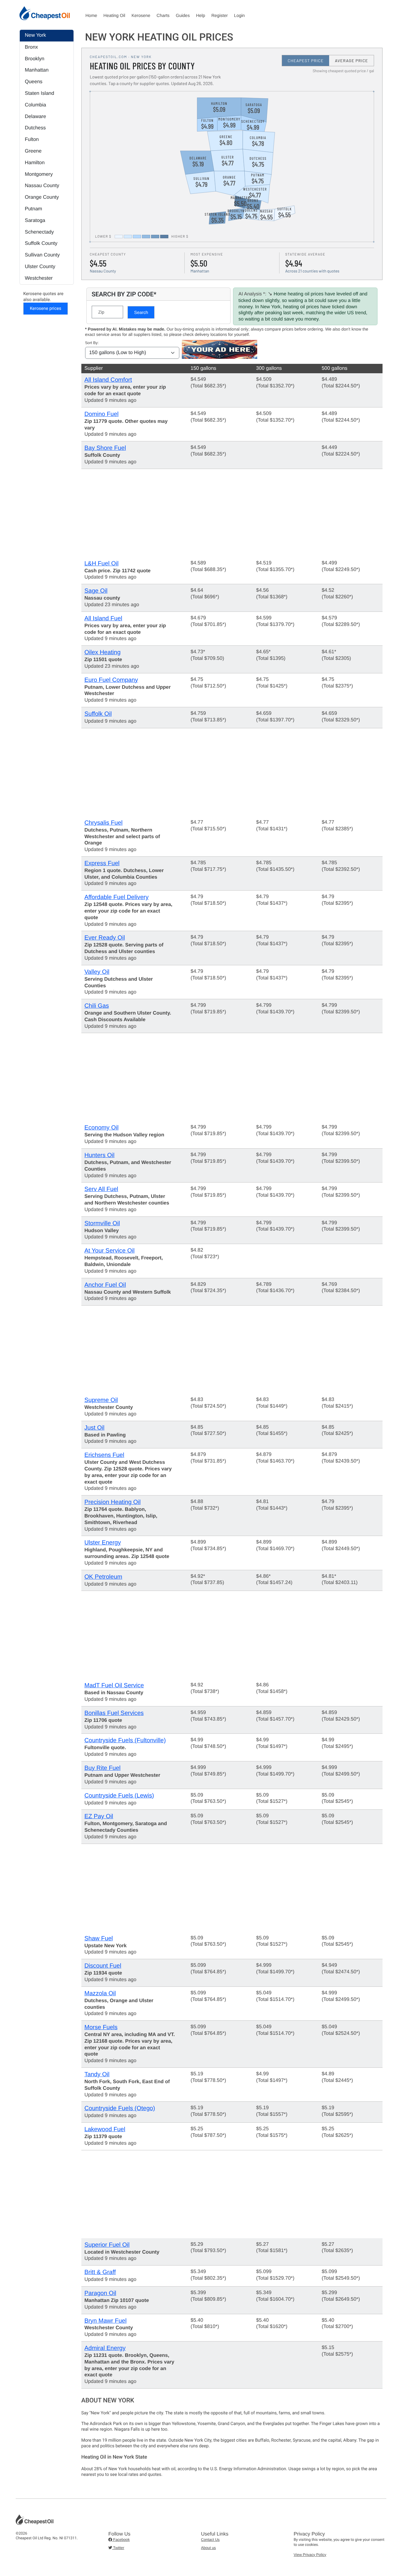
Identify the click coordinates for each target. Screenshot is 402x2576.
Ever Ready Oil (105, 938)
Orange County (42, 197)
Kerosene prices (46, 309)
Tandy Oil (97, 2075)
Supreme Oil (101, 1400)
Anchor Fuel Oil (105, 1285)
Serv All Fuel (101, 1189)
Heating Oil (114, 15)
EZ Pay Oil (99, 1816)
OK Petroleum (103, 1577)
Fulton (32, 140)
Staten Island (39, 93)
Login (239, 15)
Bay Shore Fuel (105, 448)
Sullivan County (42, 255)
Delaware (35, 117)
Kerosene (141, 15)
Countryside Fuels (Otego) (120, 2108)
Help (201, 15)
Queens (34, 82)
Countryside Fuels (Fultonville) (125, 1741)
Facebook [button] (121, 2540)
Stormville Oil (102, 1223)
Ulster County (40, 267)
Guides (183, 15)
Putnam (33, 209)
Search (141, 312)
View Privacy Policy (310, 2555)
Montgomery (39, 174)
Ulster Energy (103, 1543)
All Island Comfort (108, 380)
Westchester (39, 278)
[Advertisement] (232, 513)
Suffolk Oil (98, 714)
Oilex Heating (103, 652)
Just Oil (95, 1428)
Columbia (35, 105)
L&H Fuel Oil (102, 564)
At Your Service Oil (110, 1251)
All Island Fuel (103, 619)
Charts (163, 15)
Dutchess (35, 128)
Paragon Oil (100, 2293)
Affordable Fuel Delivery (117, 897)
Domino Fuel (102, 414)
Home (91, 15)
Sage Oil (96, 591)
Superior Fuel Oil (107, 2245)
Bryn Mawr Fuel (106, 2321)
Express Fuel (102, 863)
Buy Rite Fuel (103, 1768)
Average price (351, 61)
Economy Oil (102, 1128)
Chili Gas (97, 1006)
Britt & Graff (100, 2272)
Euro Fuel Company (111, 680)
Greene (33, 151)
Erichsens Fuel (104, 1455)
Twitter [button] (118, 2548)
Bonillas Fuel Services (114, 1713)
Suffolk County (41, 243)
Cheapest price (306, 61)
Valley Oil (97, 972)
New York (35, 35)
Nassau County (42, 186)
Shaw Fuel (99, 1939)
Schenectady (39, 232)
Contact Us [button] (210, 2540)
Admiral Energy (105, 2348)
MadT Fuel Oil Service (114, 1686)
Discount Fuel (103, 1966)
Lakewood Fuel (105, 2129)
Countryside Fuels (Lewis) (119, 1796)
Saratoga (35, 221)
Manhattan (37, 70)
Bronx (31, 47)
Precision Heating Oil (113, 1502)
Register (220, 15)
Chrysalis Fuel (104, 823)
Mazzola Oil (100, 1994)
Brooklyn (35, 59)
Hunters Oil (100, 1155)
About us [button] (208, 2548)
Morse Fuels (101, 2027)
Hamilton (35, 163)
